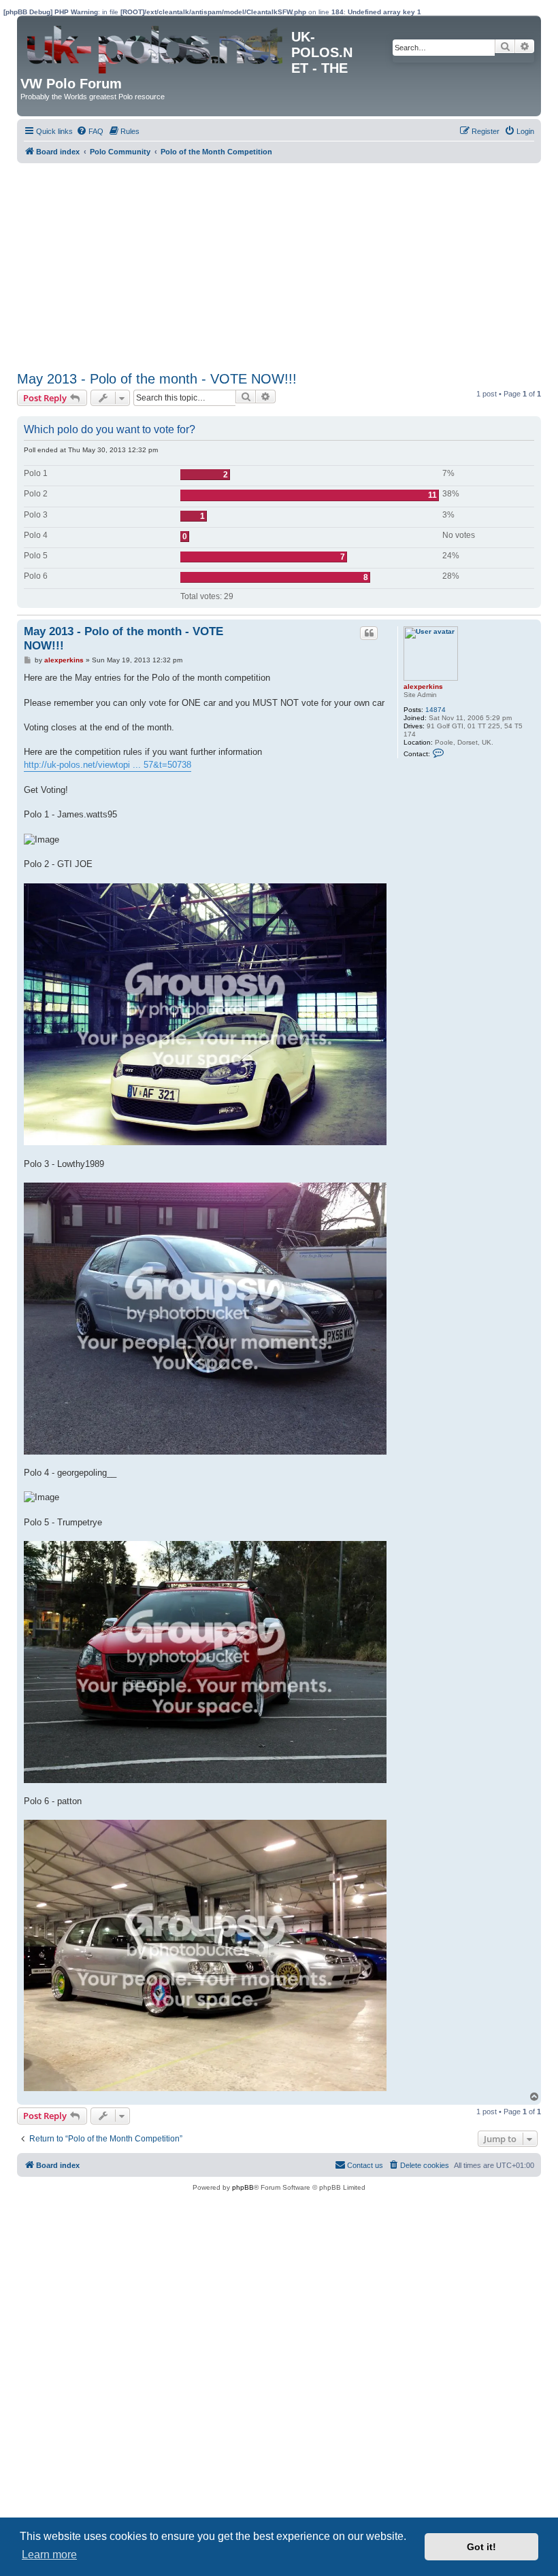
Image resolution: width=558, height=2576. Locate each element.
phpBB (243, 2187)
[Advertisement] (279, 265)
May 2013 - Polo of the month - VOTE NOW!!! (157, 379)
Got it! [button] (481, 2547)
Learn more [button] (49, 2555)
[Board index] (156, 46)
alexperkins (423, 687)
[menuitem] (90, 131)
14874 (436, 710)
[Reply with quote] (369, 633)
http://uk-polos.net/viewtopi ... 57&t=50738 (108, 765)
